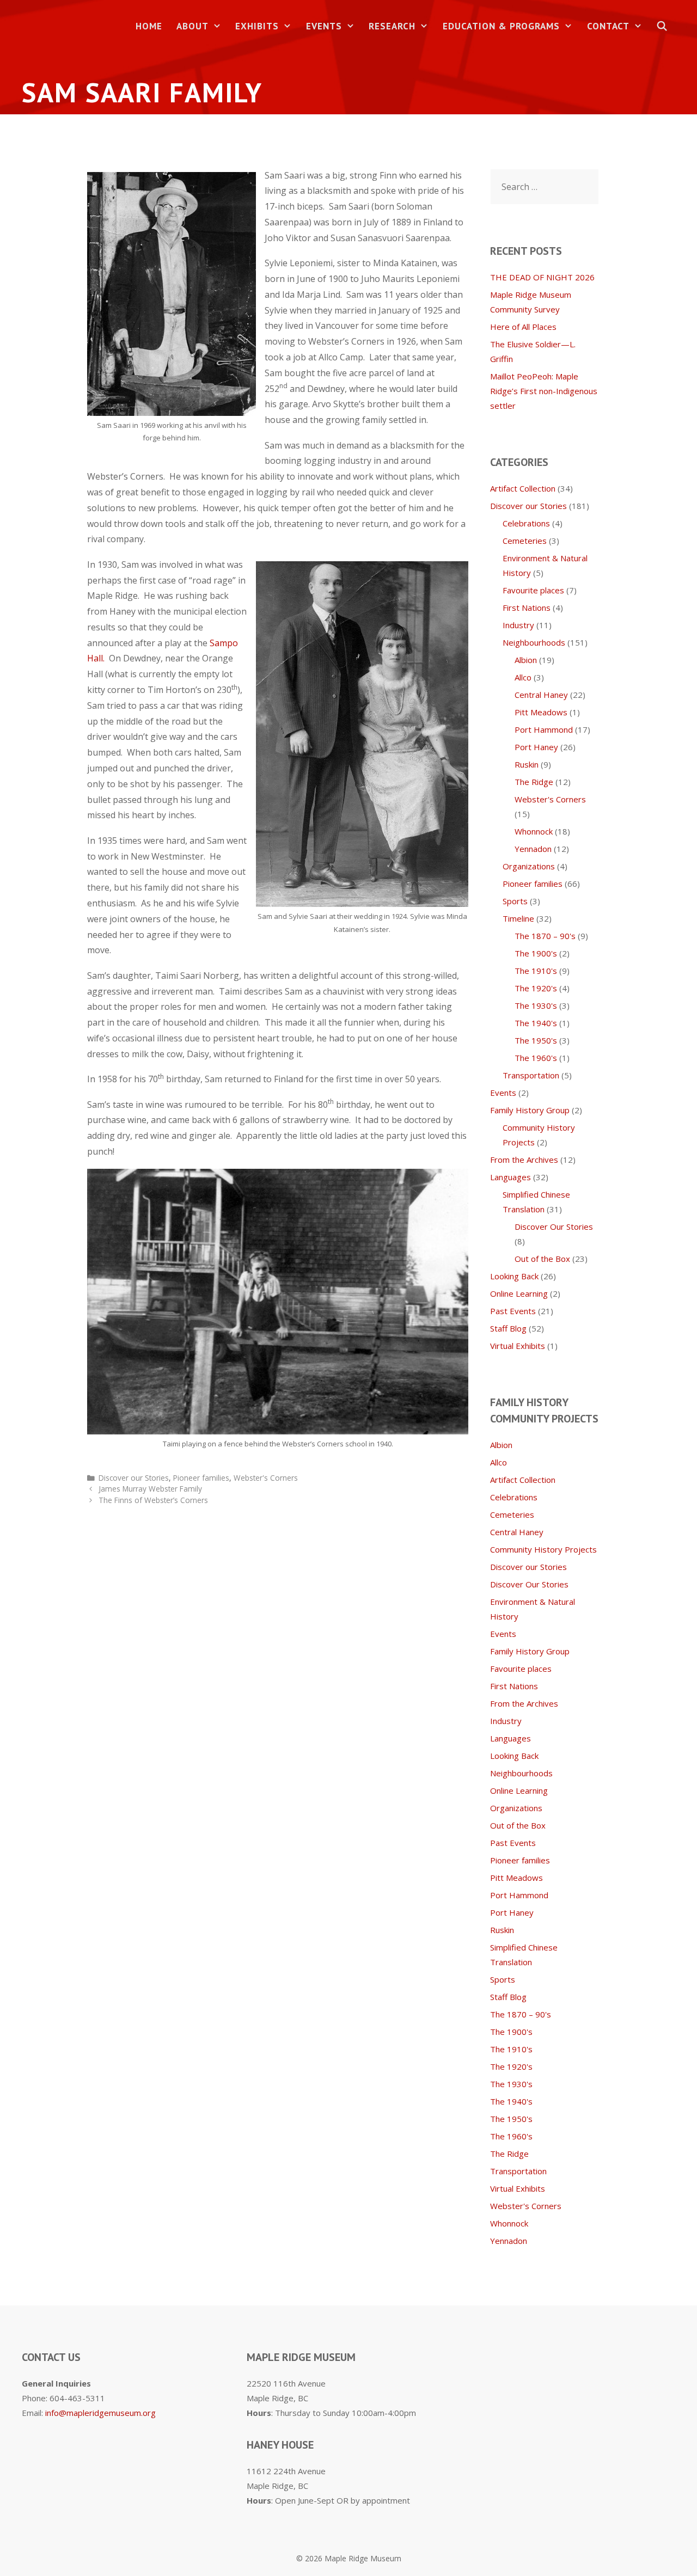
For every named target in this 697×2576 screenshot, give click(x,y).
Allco (523, 677)
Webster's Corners (266, 1478)
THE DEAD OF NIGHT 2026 (542, 277)
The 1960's (536, 1058)
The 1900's (536, 953)
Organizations (529, 866)
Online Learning (519, 1293)
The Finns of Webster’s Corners (153, 1500)
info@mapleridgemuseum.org (100, 2413)
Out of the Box (542, 1259)
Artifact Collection (523, 488)
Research (392, 26)
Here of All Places (523, 327)
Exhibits (257, 26)
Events (324, 26)
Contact (608, 26)
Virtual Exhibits (518, 1346)
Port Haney (536, 747)
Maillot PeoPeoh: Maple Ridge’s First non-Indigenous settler (544, 391)
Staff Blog (508, 1328)
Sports (515, 901)
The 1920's (536, 988)
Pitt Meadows (541, 712)
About (192, 26)
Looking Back (514, 1276)
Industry (518, 625)
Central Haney (541, 695)
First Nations (527, 608)
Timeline (518, 918)
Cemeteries (525, 541)
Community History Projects (543, 1549)
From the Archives (524, 1160)
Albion (526, 660)
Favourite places (533, 590)
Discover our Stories (134, 1478)
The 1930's (536, 1005)
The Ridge (534, 782)
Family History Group (530, 1110)
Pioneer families (201, 1478)
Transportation (531, 1075)
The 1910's (536, 971)
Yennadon (533, 849)
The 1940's (536, 1023)
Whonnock (534, 831)
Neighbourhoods (534, 642)
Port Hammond (544, 729)
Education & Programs (501, 26)
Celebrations (526, 523)
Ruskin (527, 764)
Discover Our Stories (554, 1226)
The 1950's (536, 1040)
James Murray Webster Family (150, 1489)
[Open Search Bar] (662, 26)
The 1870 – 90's (545, 936)
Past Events (513, 1311)
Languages (510, 1177)
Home (149, 26)
